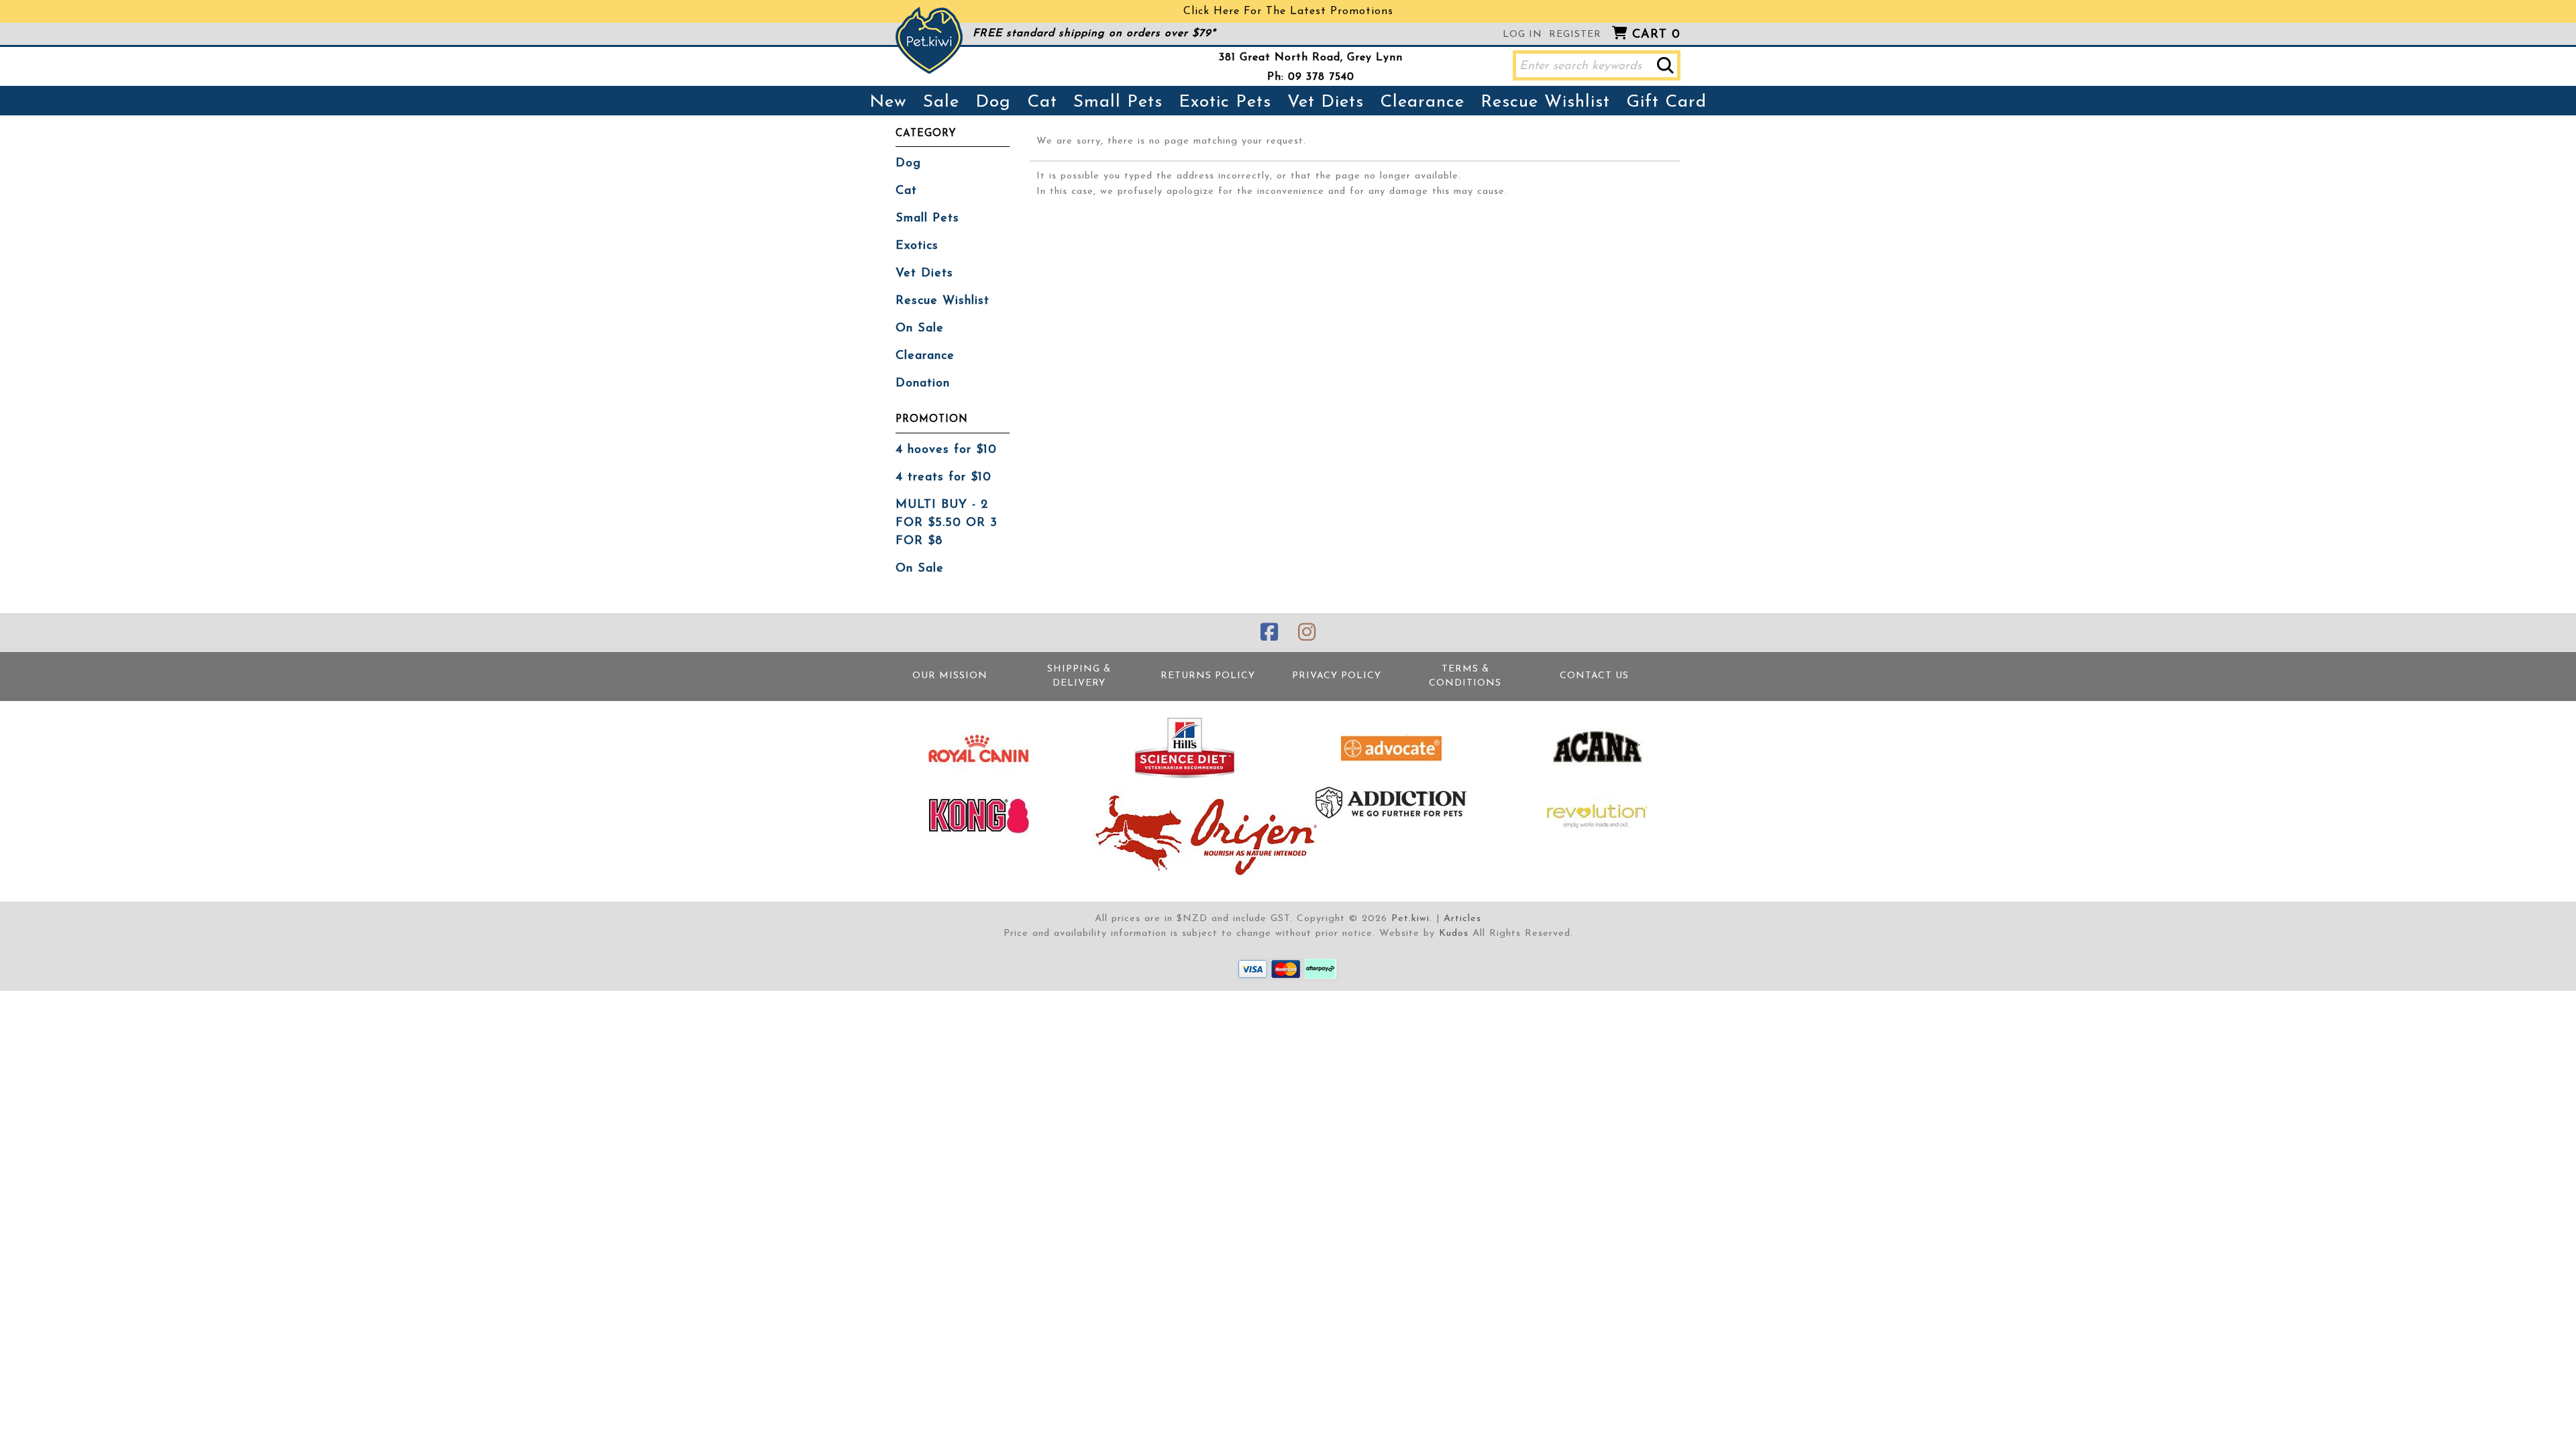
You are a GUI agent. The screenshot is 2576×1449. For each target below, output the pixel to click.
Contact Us (1594, 676)
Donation (923, 384)
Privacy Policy (1337, 676)
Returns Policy (1208, 676)
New (888, 102)
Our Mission (950, 676)
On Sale (920, 329)
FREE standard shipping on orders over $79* (1094, 34)
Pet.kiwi (1410, 919)
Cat (1042, 102)
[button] (1665, 65)
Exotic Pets (1225, 102)
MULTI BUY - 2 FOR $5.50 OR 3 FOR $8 (947, 523)
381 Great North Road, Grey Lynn (1311, 58)
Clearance (1422, 102)
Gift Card (1666, 102)
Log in (1522, 35)
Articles (1462, 919)
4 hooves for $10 (946, 450)
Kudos (1454, 933)
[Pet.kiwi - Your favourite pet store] (929, 40)
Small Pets (1118, 102)
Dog (993, 102)
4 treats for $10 (944, 478)
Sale (941, 102)
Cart (1656, 35)
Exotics (917, 246)
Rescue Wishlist (1545, 102)
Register (1575, 35)
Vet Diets (1326, 102)
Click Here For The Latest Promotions (1288, 11)
